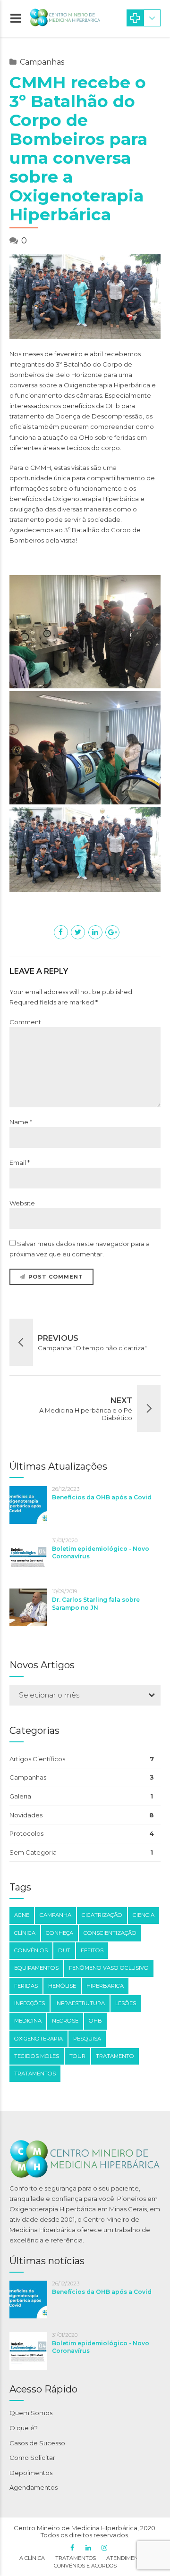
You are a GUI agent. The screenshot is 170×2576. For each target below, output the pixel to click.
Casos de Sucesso (37, 2443)
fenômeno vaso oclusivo (109, 1968)
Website (22, 1203)
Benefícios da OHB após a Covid (102, 1497)
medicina (28, 2021)
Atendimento (126, 2558)
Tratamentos (76, 2558)
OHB (95, 2021)
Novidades (26, 1815)
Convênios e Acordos (85, 2566)
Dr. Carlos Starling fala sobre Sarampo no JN (96, 1603)
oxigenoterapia (38, 2039)
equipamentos (36, 1968)
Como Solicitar (32, 2458)
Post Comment (56, 1277)
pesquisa (87, 2039)
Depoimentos (31, 2473)
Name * (21, 1122)
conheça (59, 1933)
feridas (26, 1986)
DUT (64, 1950)
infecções (30, 2003)
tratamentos (35, 2074)
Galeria (20, 1796)
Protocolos (26, 1833)
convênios (31, 1950)
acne (22, 1915)
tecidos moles (37, 2056)
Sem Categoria (33, 1852)
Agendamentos (34, 2487)
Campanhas (42, 62)
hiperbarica (105, 1986)
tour (77, 2056)
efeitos (92, 1950)
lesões (126, 2003)
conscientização (110, 1933)
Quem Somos (31, 2413)
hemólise (62, 1986)
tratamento (115, 2056)
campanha (55, 1915)
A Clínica (32, 2558)
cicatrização (102, 1915)
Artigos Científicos (37, 1759)
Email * (20, 1163)
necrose (65, 2021)
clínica (25, 1933)
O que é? (24, 2428)
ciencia (144, 1915)
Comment (25, 1022)
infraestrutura (80, 2003)
